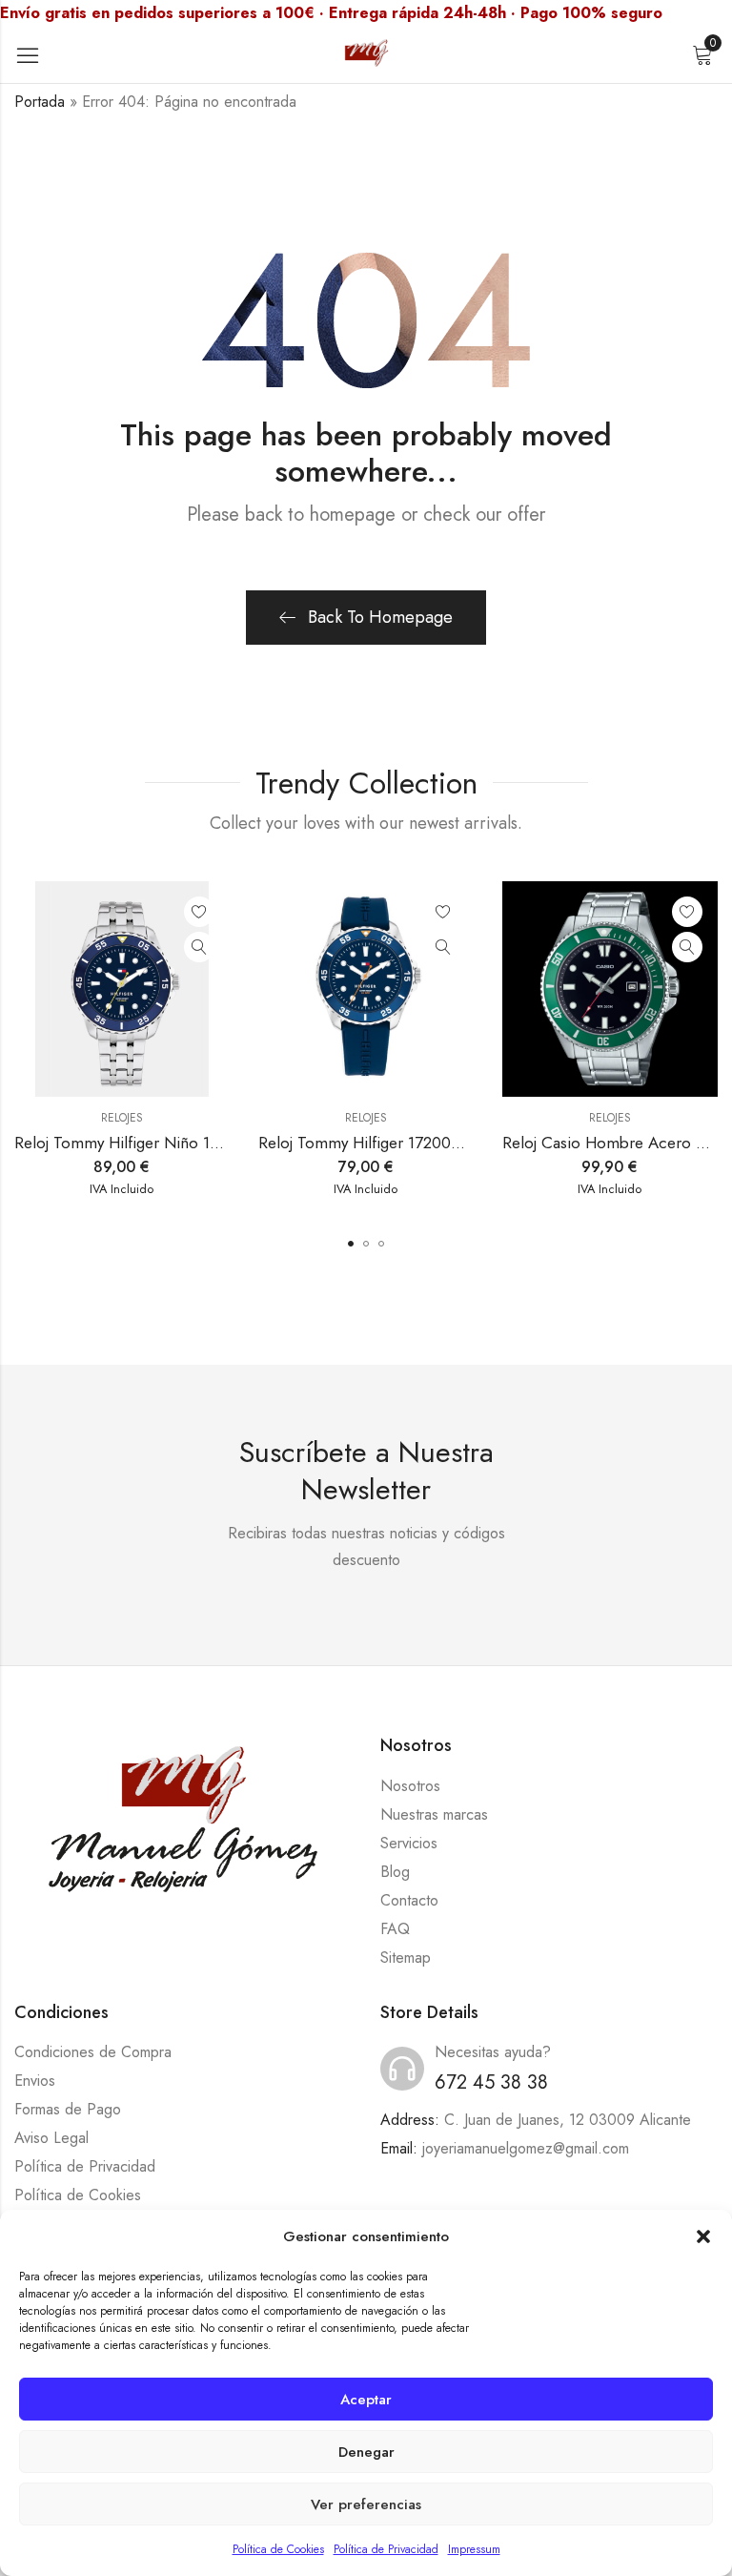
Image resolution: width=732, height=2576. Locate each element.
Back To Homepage (380, 617)
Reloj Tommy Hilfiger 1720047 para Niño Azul (418, 1143)
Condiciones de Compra (93, 2052)
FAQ (395, 1929)
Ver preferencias (366, 2504)
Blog (395, 1872)
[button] (703, 2236)
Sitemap (406, 1958)
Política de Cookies (278, 2549)
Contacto (409, 1900)
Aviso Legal (51, 2138)
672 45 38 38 (491, 2082)
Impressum (474, 2549)
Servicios (409, 1843)
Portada (40, 102)
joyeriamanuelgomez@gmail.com (526, 2148)
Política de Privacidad (386, 2549)
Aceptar (366, 2400)
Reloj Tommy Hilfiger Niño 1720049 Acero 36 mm (190, 1143)
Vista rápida (199, 947)
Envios (35, 2081)
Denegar (366, 2452)
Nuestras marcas (434, 1814)
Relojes (122, 1118)
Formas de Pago (68, 2109)
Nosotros (410, 1786)
